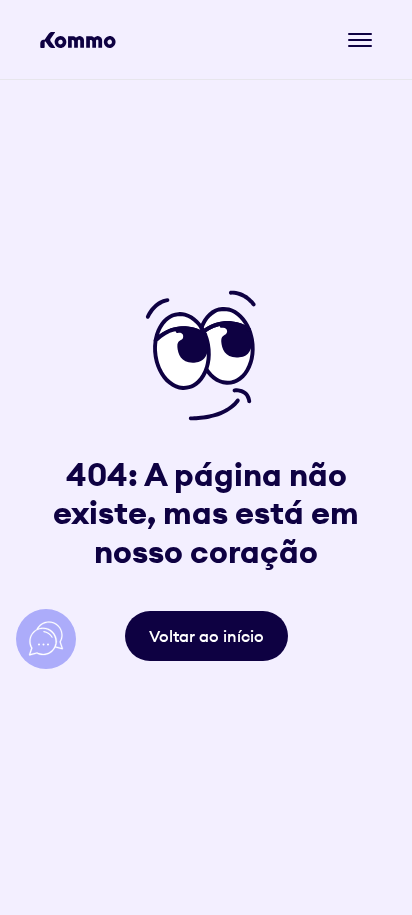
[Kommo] (78, 40)
